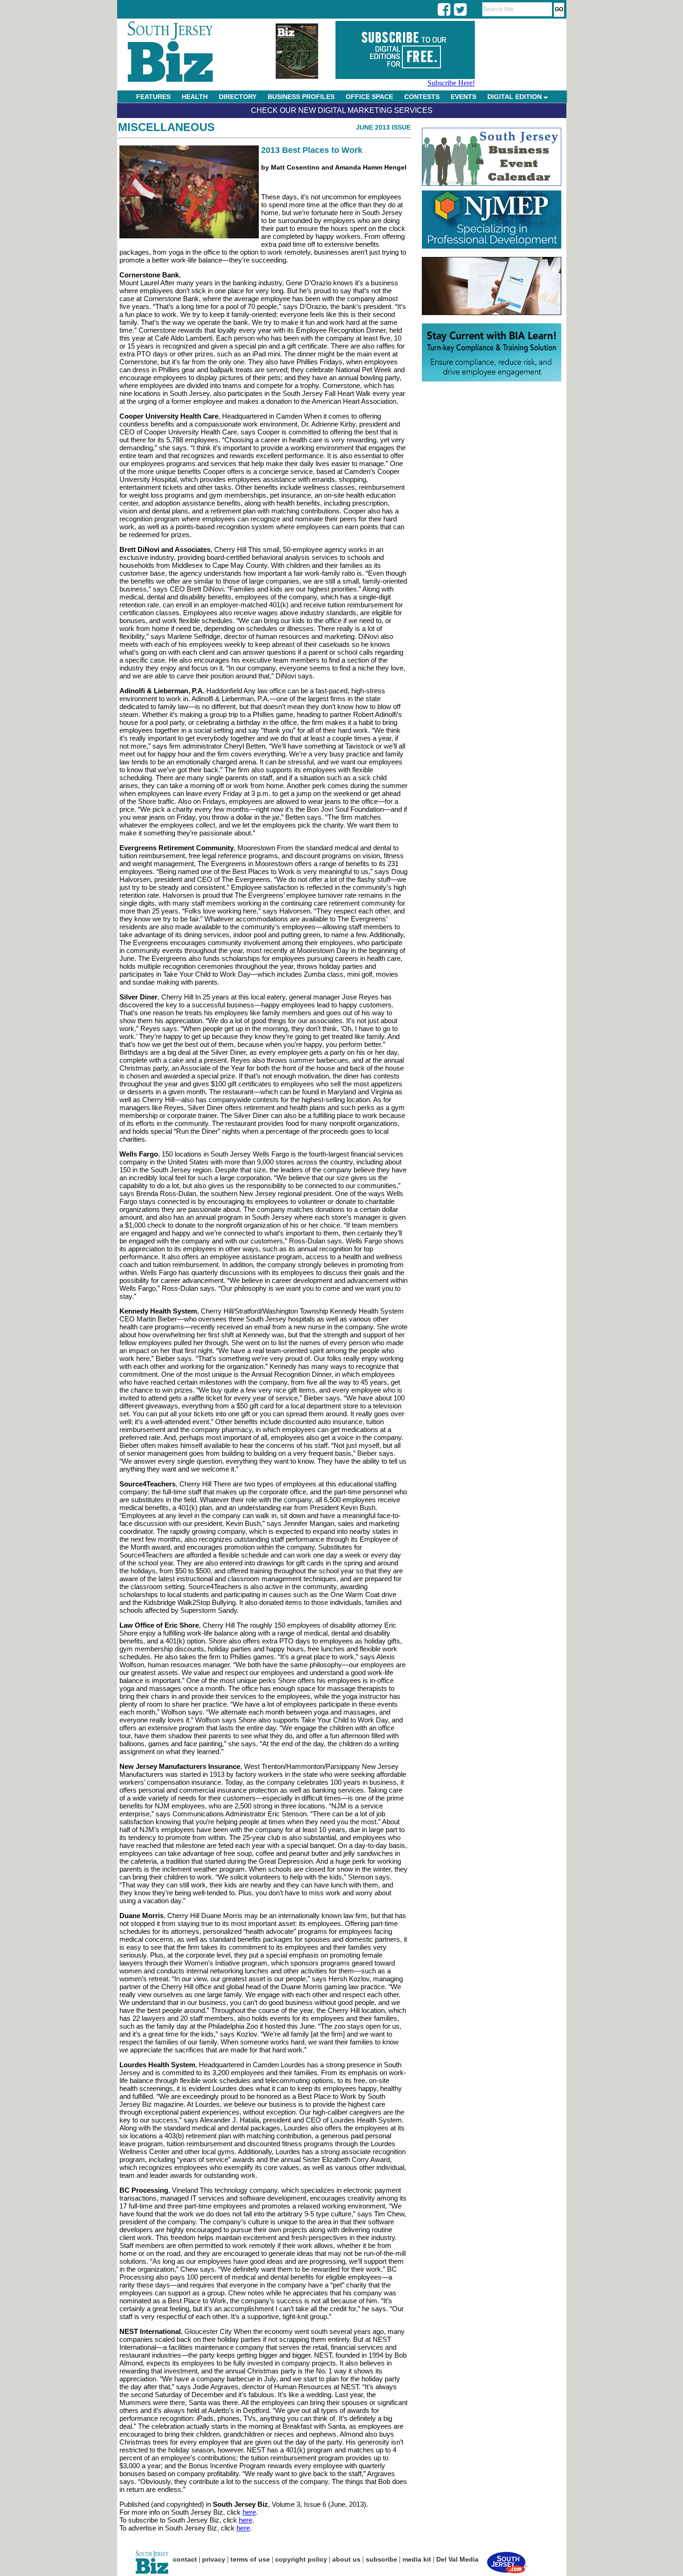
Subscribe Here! (451, 83)
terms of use (250, 2559)
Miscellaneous (166, 127)
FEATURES (153, 97)
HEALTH (195, 97)
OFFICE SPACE (369, 97)
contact (185, 2559)
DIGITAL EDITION (516, 97)
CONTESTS (422, 97)
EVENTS (463, 97)
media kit (417, 2559)
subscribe (381, 2559)
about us (346, 2559)
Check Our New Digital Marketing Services (342, 110)
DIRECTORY (238, 97)
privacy (214, 2559)
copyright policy (301, 2559)
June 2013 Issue (383, 127)
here (249, 2512)
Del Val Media (457, 2559)
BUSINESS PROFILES (301, 97)
